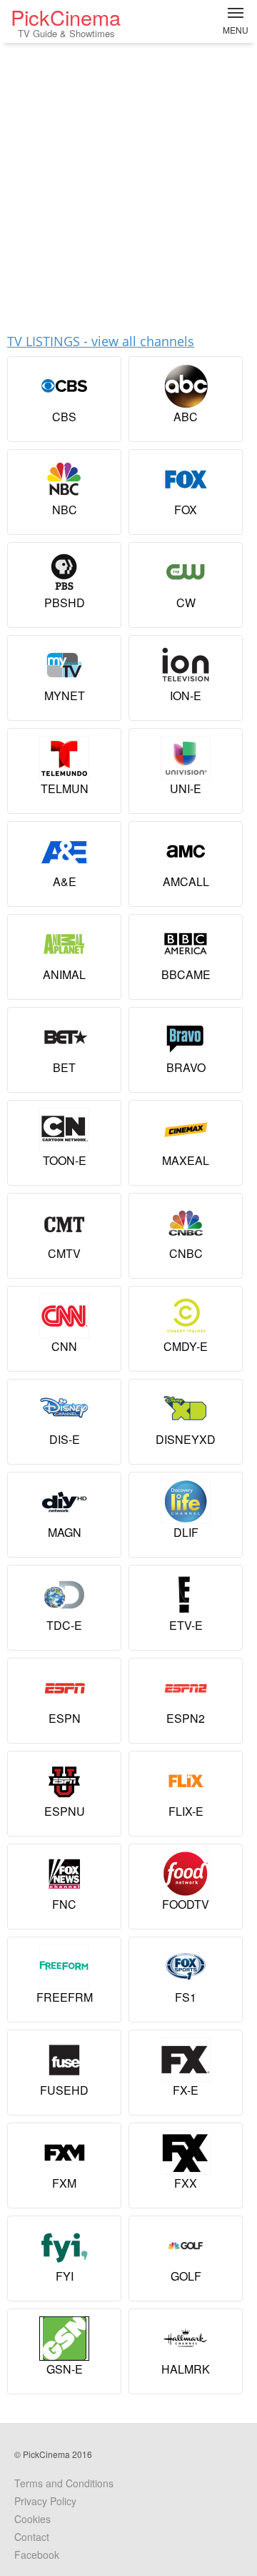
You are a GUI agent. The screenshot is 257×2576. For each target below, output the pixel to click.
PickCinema (66, 21)
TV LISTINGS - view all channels (101, 341)
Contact (32, 2537)
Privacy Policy (45, 2501)
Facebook (37, 2555)
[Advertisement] (128, 182)
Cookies (32, 2519)
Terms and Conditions (64, 2483)
